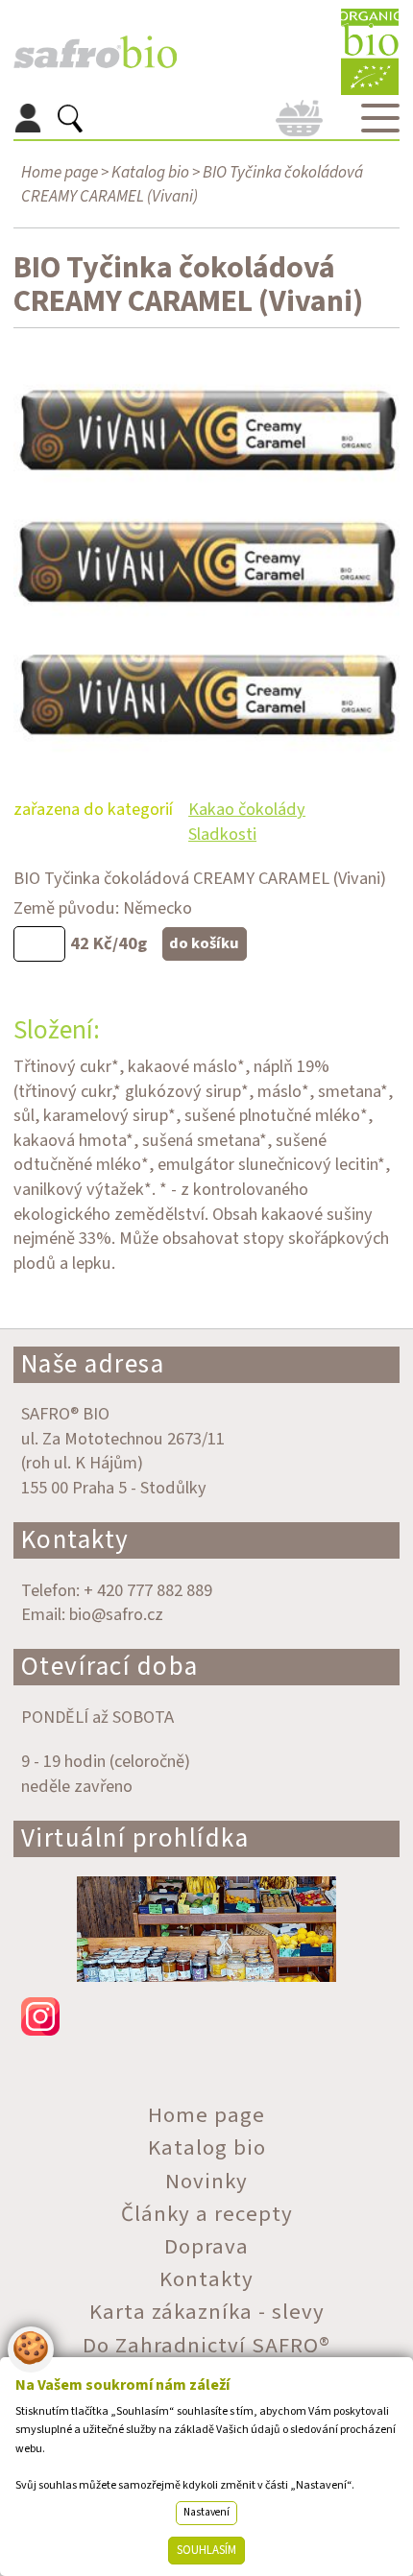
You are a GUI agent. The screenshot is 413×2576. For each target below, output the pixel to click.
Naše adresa (93, 1364)
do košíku (204, 943)
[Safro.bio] (95, 52)
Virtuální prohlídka (135, 1838)
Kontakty (75, 1540)
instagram (207, 2016)
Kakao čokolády (247, 809)
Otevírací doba (110, 1667)
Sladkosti (222, 834)
